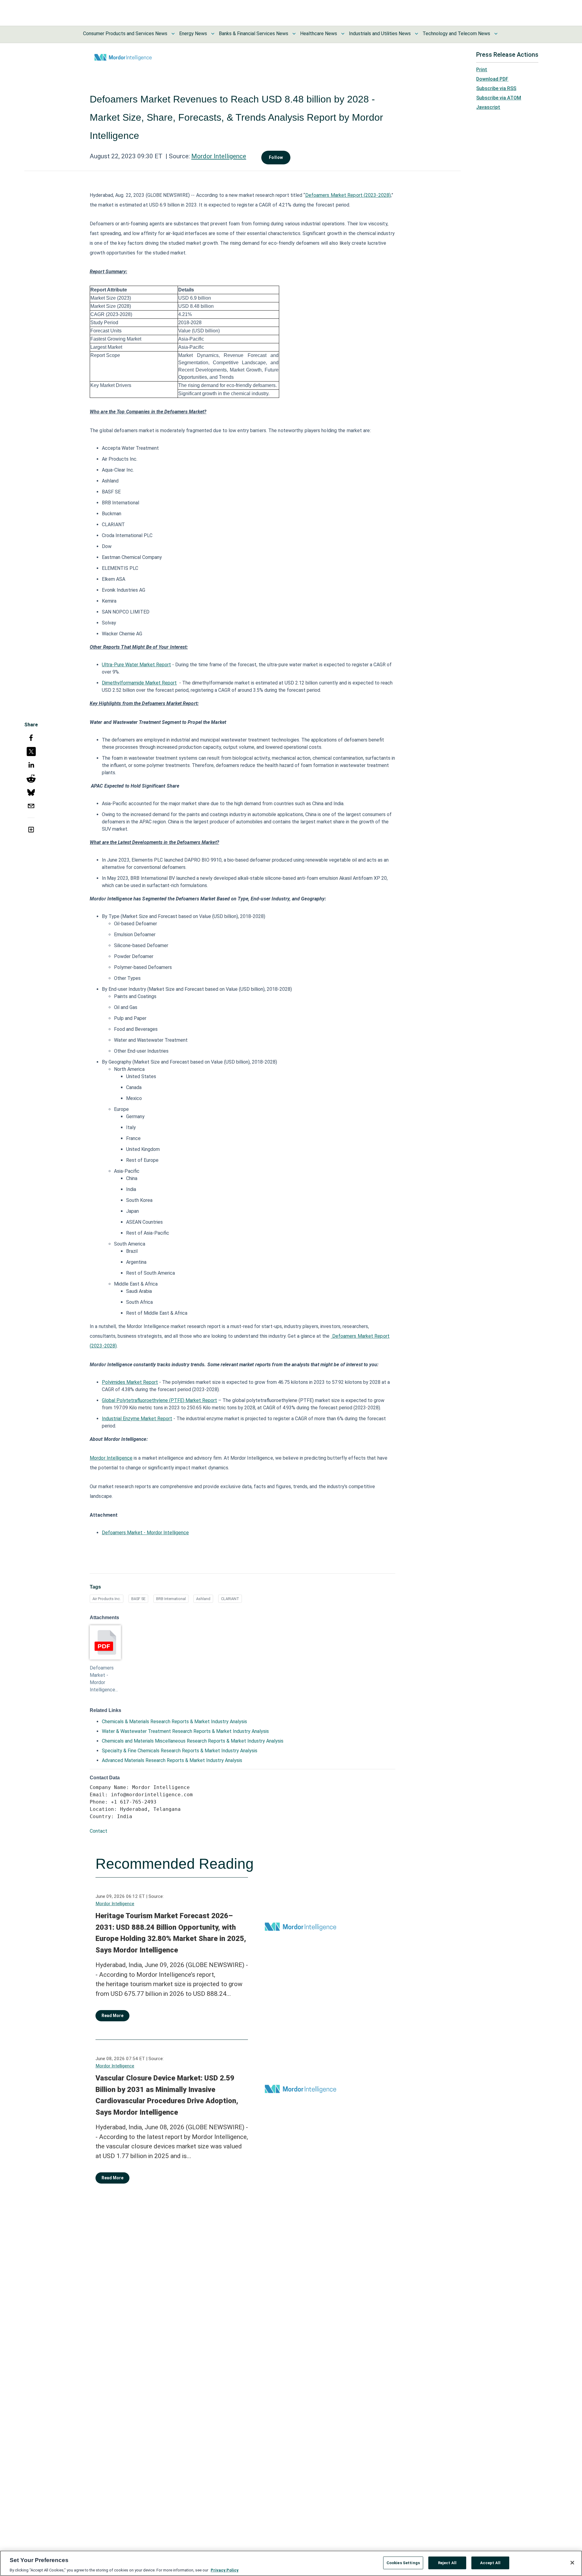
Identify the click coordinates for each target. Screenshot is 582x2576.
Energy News (193, 34)
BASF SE (138, 1599)
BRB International (171, 1599)
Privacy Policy (225, 2570)
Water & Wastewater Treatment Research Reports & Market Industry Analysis (185, 1731)
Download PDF (492, 79)
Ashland (203, 1599)
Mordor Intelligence (219, 156)
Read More (112, 2016)
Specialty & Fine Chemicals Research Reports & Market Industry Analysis (180, 1751)
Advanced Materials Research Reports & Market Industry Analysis (172, 1760)
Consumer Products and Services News (125, 34)
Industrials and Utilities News (380, 34)
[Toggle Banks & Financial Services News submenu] (294, 34)
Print (482, 70)
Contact (99, 1831)
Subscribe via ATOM (499, 98)
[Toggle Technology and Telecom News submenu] (496, 34)
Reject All (447, 2563)
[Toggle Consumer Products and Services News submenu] (173, 34)
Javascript (488, 107)
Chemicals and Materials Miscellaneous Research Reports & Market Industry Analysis (193, 1741)
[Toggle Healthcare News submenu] (343, 34)
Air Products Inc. (107, 1599)
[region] (291, 2563)
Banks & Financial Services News (254, 34)
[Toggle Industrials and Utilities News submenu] (416, 34)
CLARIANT (230, 1599)
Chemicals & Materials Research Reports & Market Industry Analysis (174, 1722)
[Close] (572, 2563)
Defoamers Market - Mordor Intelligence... (104, 1679)
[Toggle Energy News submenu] (213, 34)
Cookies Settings (403, 2563)
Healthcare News (319, 34)
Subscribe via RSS (496, 88)
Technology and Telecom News (456, 34)
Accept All (490, 2563)
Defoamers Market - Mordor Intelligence (145, 1533)
